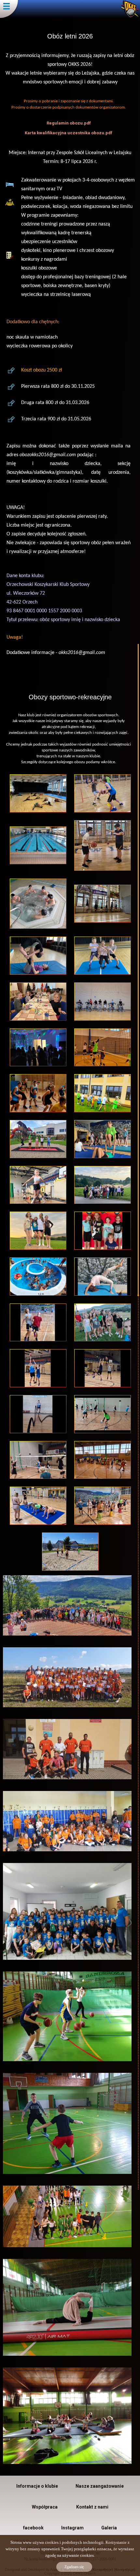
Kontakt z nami (92, 2507)
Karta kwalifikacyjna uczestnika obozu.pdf (69, 133)
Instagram (72, 2528)
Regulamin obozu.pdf (69, 123)
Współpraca (45, 2507)
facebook (33, 2528)
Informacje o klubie (37, 2486)
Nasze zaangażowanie (100, 2486)
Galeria (109, 2528)
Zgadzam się (74, 2567)
